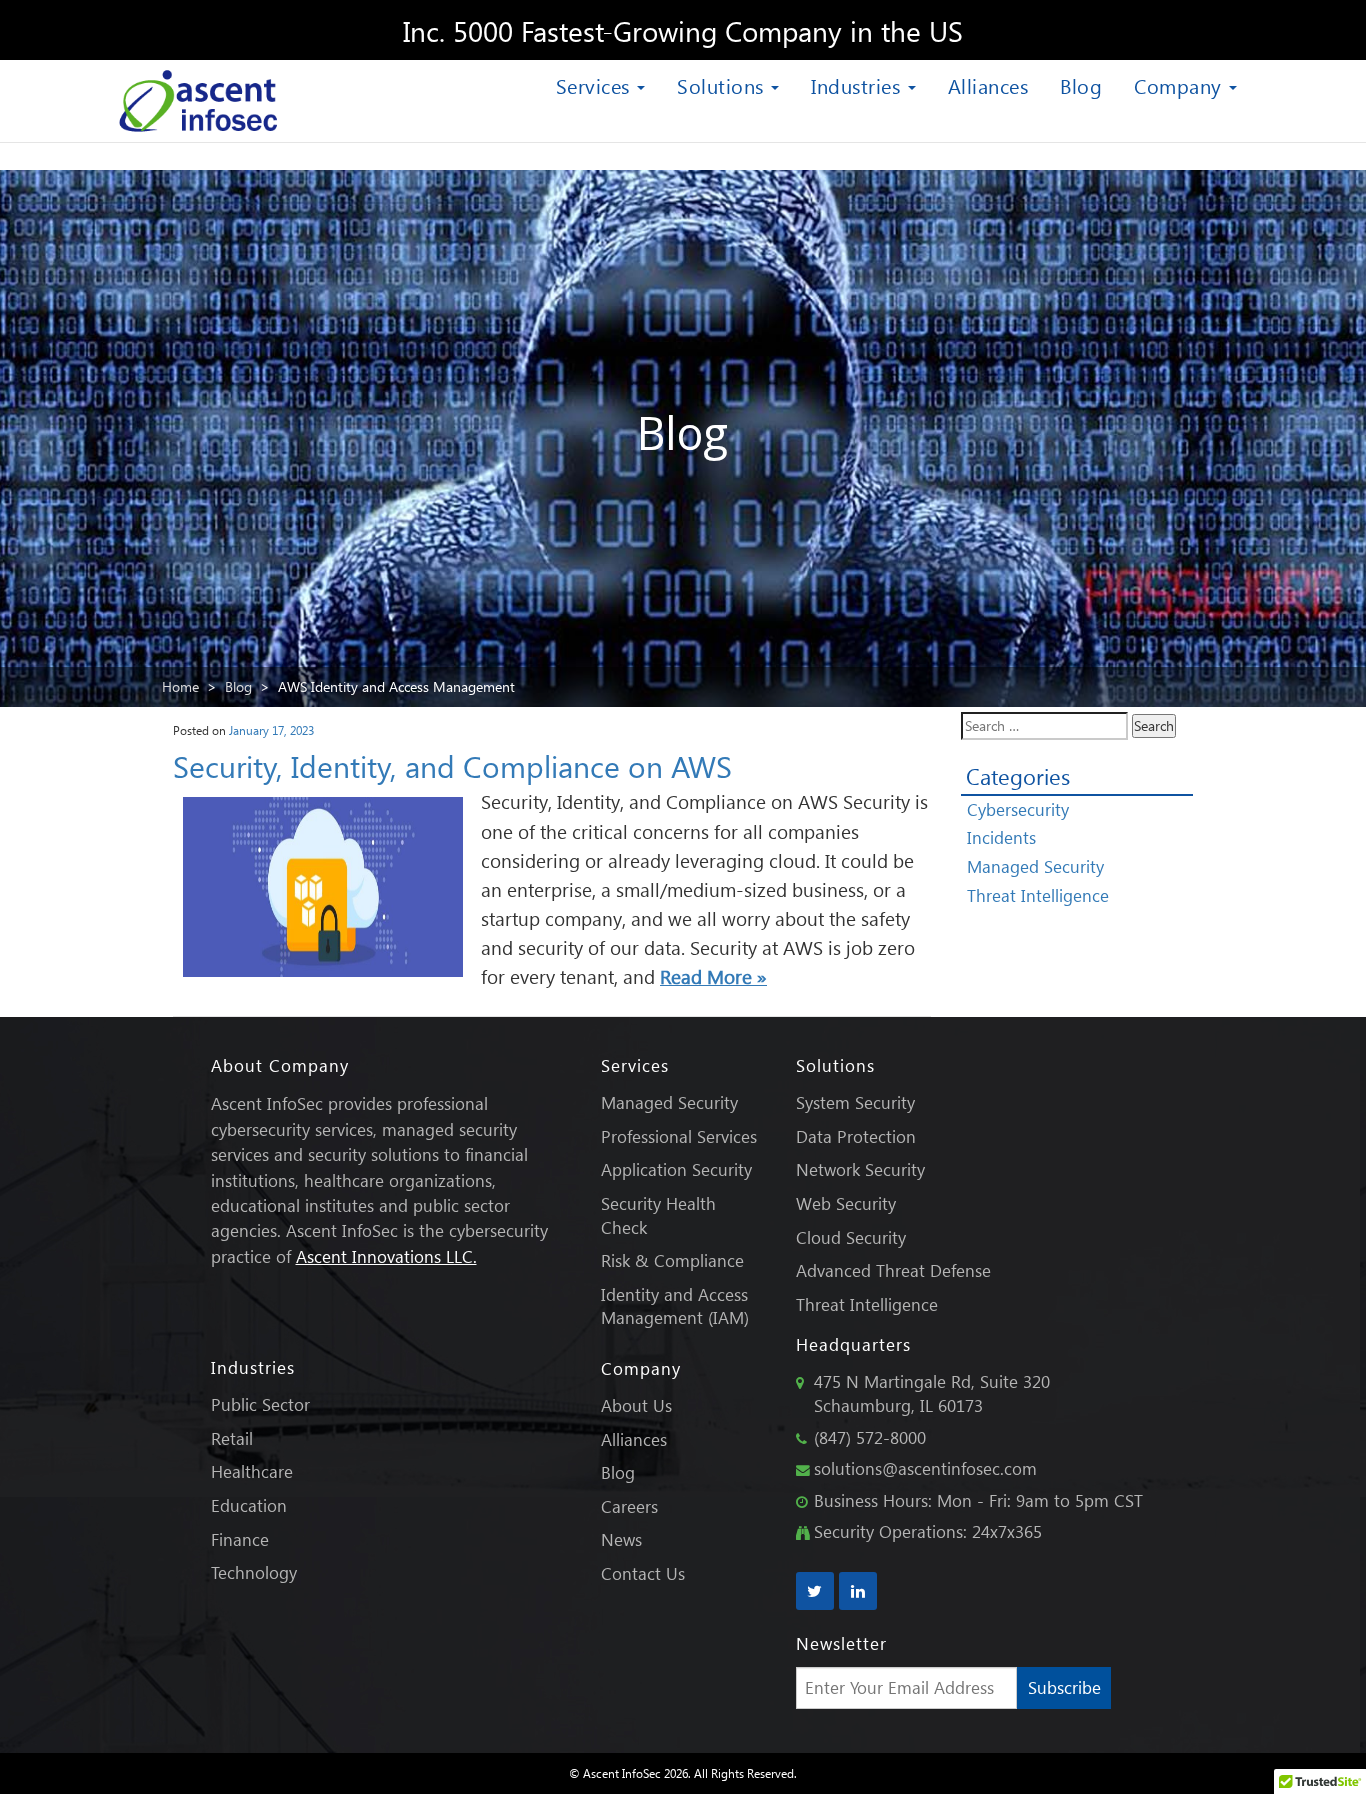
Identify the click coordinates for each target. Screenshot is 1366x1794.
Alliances (988, 85)
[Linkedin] (858, 1591)
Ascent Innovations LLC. (386, 1256)
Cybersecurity (1018, 809)
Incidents (1001, 837)
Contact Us (643, 1573)
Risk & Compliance (672, 1260)
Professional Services (679, 1136)
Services (596, 85)
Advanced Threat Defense (893, 1270)
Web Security (846, 1203)
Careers (629, 1506)
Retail (232, 1438)
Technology (254, 1572)
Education (249, 1505)
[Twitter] (815, 1591)
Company (1180, 85)
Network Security (860, 1169)
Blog (1081, 85)
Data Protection (856, 1136)
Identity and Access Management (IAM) (675, 1306)
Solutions (723, 85)
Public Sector (260, 1404)
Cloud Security (851, 1237)
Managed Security (1035, 866)
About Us (636, 1405)
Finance (240, 1539)
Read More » (713, 976)
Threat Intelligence (1038, 895)
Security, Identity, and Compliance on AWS (452, 765)
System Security (855, 1102)
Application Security (676, 1169)
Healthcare (252, 1471)
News (621, 1539)
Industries (858, 85)
